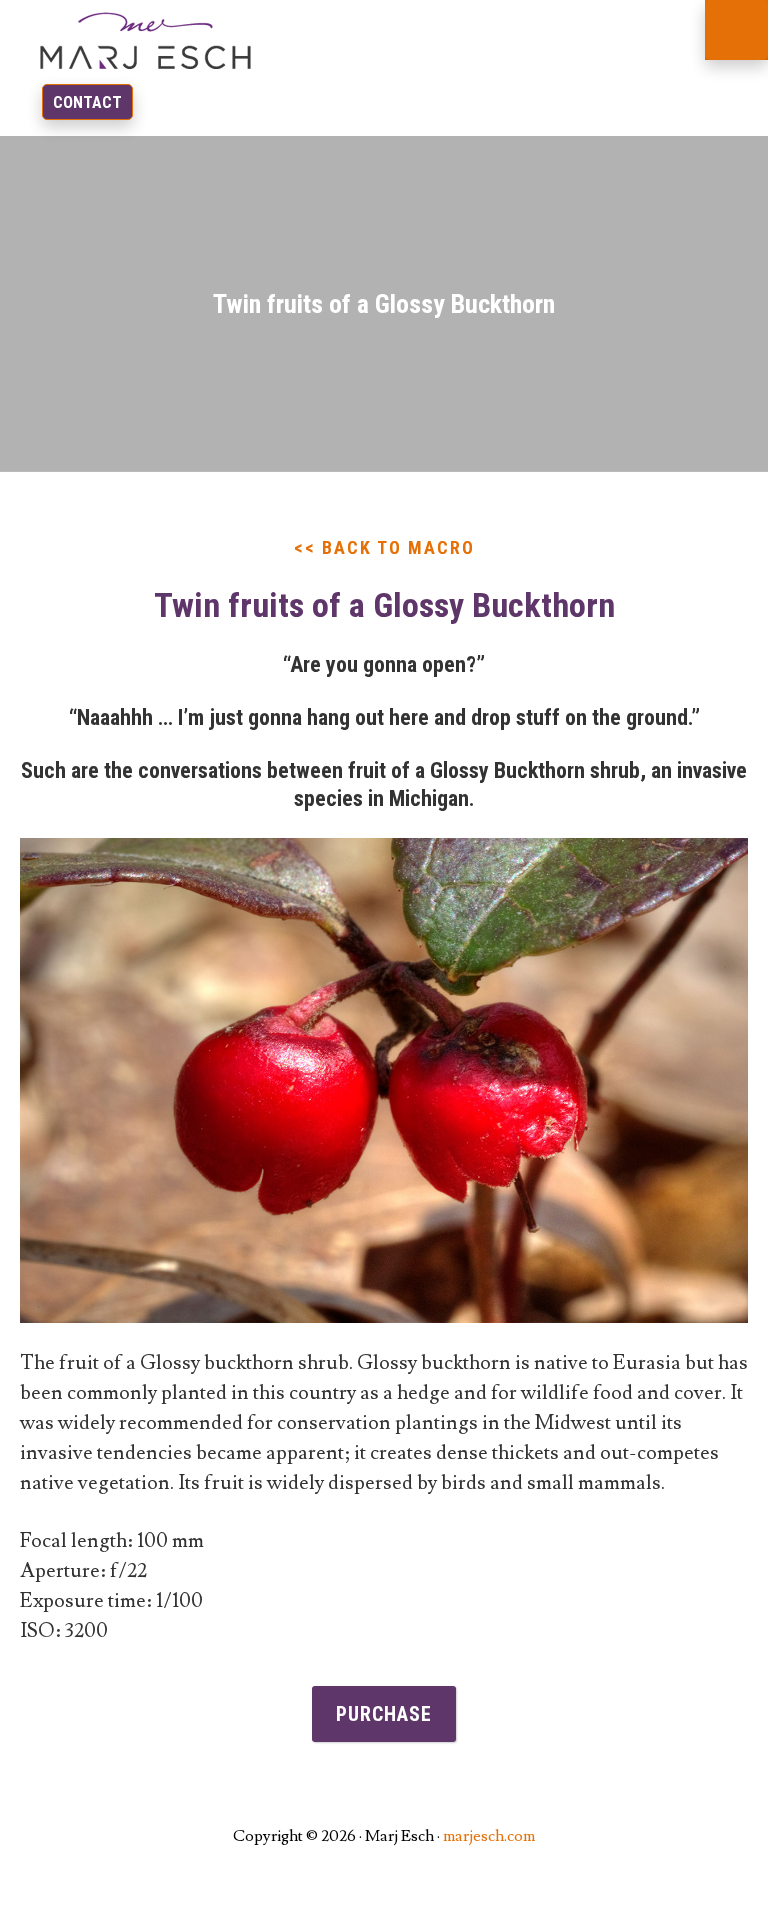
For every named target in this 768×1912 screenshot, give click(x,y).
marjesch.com (489, 1836)
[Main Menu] (736, 30)
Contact (87, 102)
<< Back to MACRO (384, 547)
